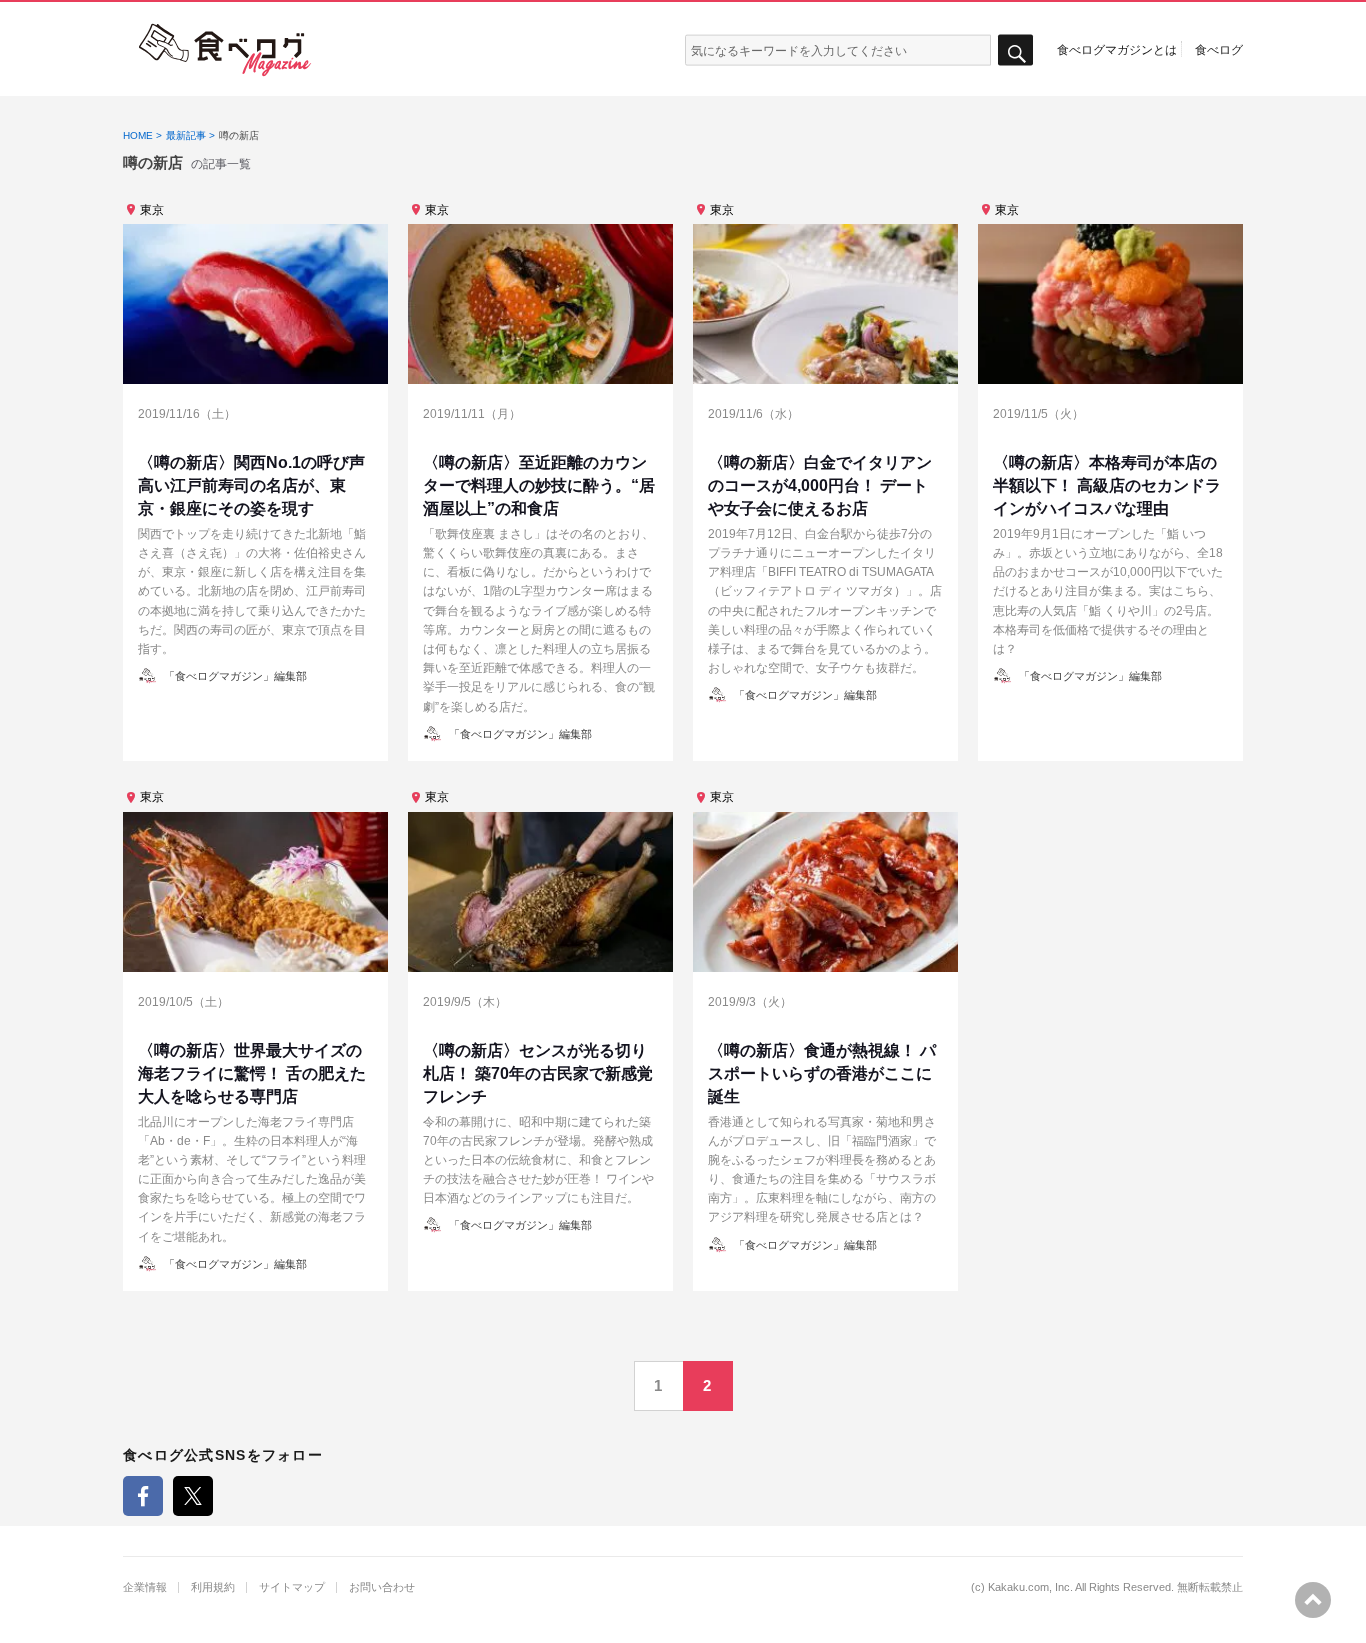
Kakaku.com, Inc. (1030, 1587)
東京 (152, 210)
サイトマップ (292, 1587)
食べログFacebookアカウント (143, 1496)
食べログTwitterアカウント (193, 1496)
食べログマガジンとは (1117, 49)
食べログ (1219, 49)
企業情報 (145, 1587)
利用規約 (213, 1587)
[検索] (1015, 50)
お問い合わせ (382, 1587)
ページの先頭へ (1313, 1600)
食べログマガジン (225, 50)
